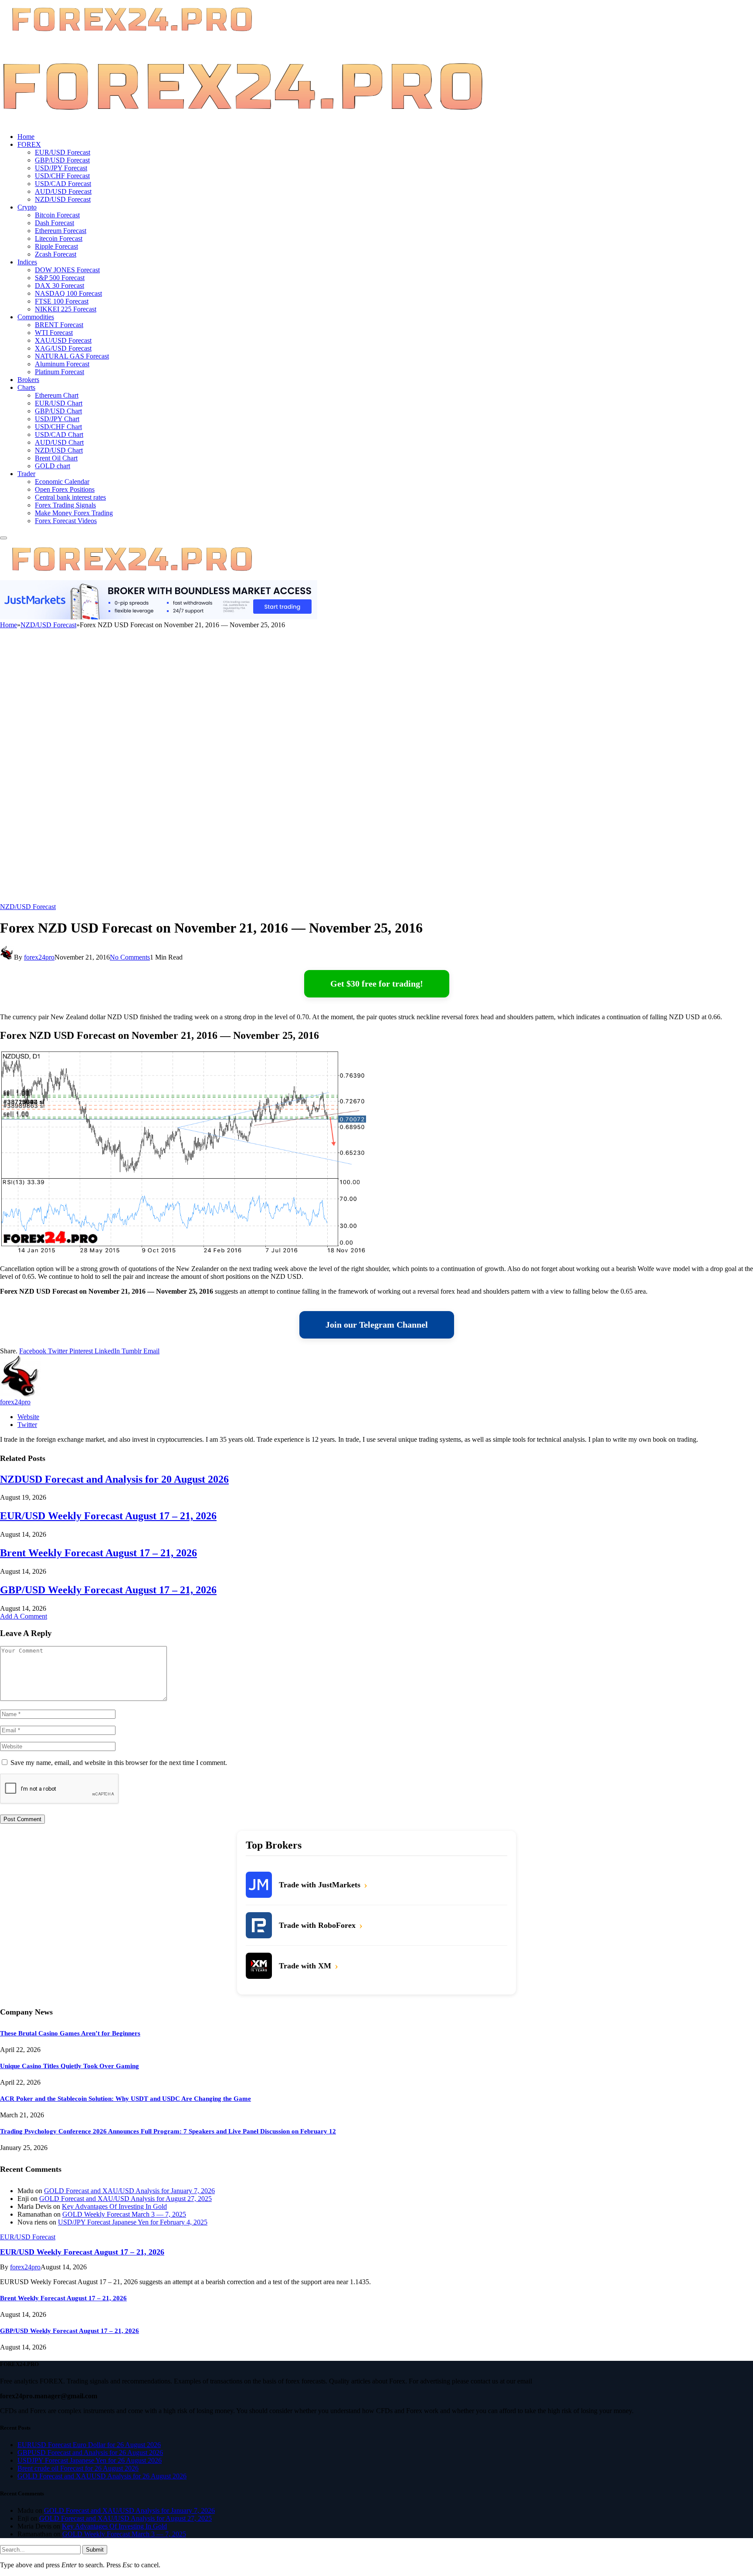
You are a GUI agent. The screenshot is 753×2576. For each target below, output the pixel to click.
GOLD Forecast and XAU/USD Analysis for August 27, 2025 (125, 2199)
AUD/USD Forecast (63, 191)
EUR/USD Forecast (63, 152)
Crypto (27, 207)
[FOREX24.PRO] (243, 122)
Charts (26, 387)
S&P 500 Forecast (60, 278)
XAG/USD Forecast (63, 348)
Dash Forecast (54, 223)
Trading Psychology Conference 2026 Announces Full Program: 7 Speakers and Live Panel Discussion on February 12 (168, 2131)
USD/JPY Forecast (61, 168)
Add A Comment (24, 1616)
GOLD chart (53, 466)
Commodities (36, 317)
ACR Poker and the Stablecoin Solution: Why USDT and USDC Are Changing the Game (125, 2099)
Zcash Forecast (56, 254)
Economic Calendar (62, 482)
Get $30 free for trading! (377, 984)
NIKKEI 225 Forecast (66, 309)
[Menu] (3, 538)
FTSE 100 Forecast (62, 301)
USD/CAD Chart (59, 434)
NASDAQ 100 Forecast (68, 293)
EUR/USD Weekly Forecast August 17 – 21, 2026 (108, 1516)
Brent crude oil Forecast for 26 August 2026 (78, 2468)
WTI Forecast (54, 333)
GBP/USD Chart (58, 411)
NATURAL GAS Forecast (72, 356)
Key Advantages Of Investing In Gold (114, 2206)
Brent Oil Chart (56, 458)
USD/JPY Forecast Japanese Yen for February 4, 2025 (133, 2222)
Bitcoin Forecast (57, 215)
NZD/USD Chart (59, 450)
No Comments (130, 957)
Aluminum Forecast (62, 364)
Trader (26, 474)
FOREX (29, 144)
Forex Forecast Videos (66, 521)
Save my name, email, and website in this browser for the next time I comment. (119, 1763)
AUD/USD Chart (59, 442)
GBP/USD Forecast (62, 160)
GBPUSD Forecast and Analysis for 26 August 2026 (90, 2453)
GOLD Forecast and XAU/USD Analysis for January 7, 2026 (129, 2191)
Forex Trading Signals (65, 505)
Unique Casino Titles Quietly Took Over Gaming (70, 2066)
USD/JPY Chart (57, 419)
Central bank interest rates (70, 497)
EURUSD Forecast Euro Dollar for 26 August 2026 (89, 2445)
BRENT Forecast (59, 325)
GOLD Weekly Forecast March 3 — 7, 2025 (124, 2214)
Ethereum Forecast (61, 231)
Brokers (28, 380)
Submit (95, 2550)
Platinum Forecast (59, 372)
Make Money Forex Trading (74, 513)
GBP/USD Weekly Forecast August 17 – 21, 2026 (108, 1590)
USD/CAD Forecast (63, 184)
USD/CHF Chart (58, 427)
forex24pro (39, 957)
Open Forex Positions (65, 489)
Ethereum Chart (57, 395)
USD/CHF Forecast (62, 176)
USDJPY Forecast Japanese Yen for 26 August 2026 (90, 2460)
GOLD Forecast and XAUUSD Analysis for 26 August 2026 (102, 2476)
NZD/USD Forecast (63, 199)
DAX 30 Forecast (59, 286)
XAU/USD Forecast (63, 340)
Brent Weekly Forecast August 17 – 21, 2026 (98, 1553)
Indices (27, 262)
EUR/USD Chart (59, 403)
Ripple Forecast (56, 246)
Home (26, 137)
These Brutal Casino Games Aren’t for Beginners (70, 2033)
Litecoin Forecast (59, 238)
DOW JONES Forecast (67, 270)
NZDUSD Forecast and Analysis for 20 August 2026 (114, 1479)
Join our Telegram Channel (377, 1325)
